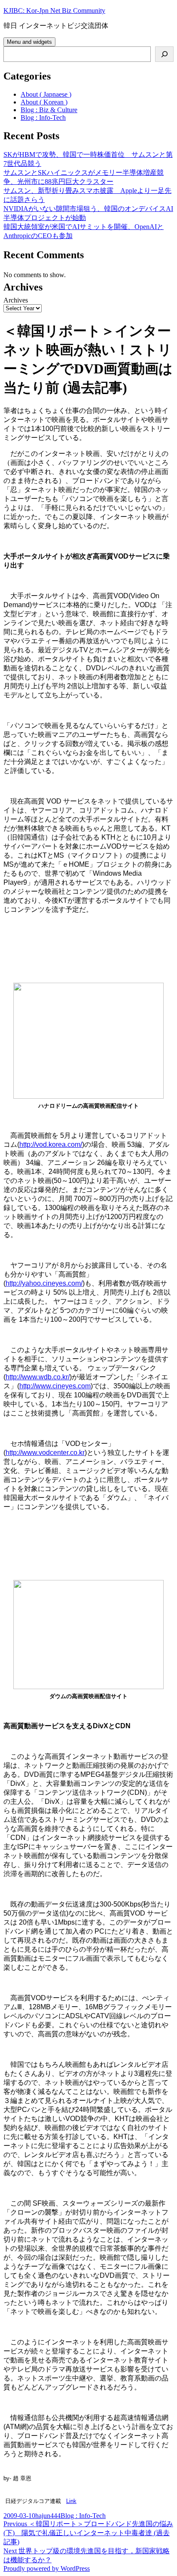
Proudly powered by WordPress (47, 2568)
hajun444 (48, 2516)
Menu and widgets (29, 42)
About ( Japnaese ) (46, 94)
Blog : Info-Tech (43, 118)
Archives (16, 300)
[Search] (164, 54)
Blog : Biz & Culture (49, 110)
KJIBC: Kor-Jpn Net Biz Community (54, 11)
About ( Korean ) (44, 102)
